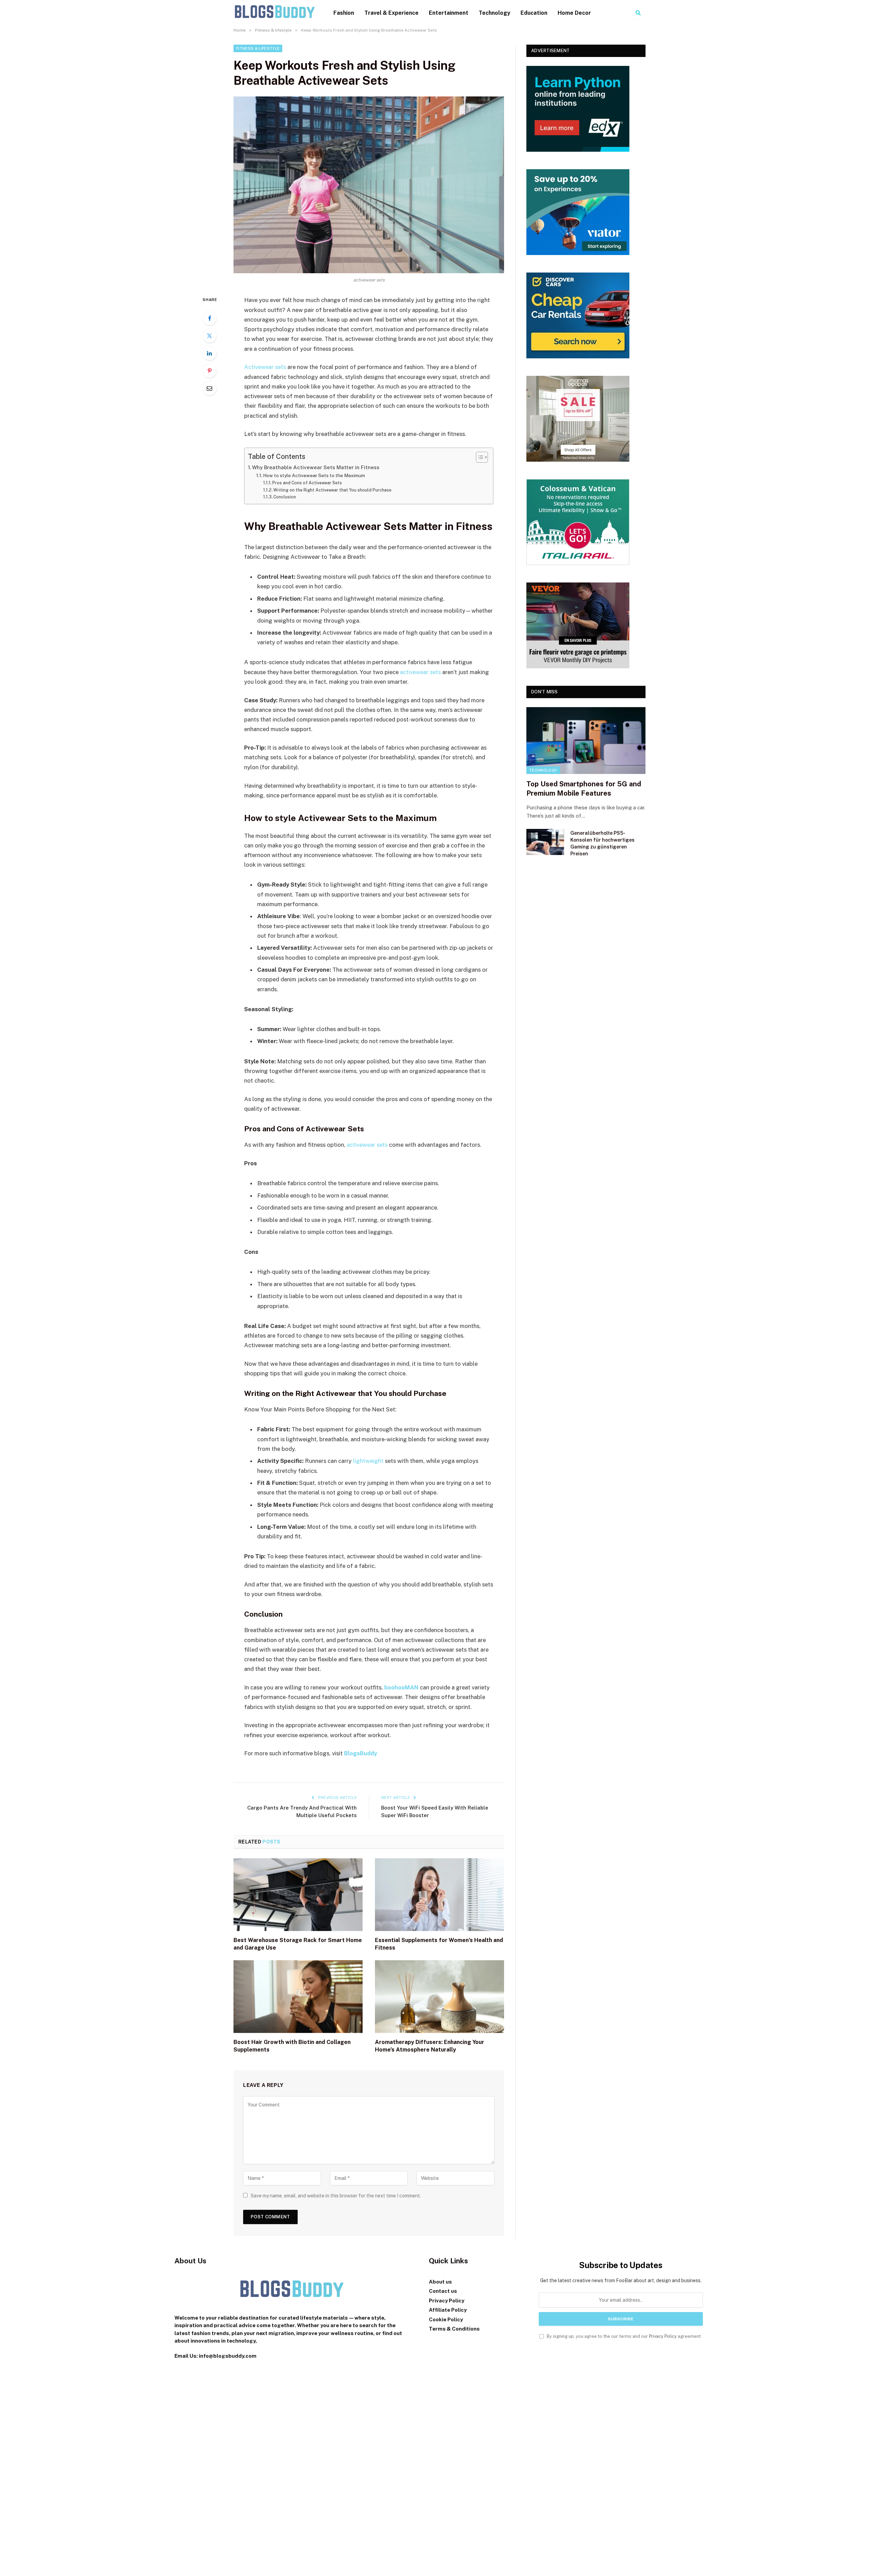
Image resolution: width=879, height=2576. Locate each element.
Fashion (344, 13)
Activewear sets (265, 367)
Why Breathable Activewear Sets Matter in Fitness (316, 467)
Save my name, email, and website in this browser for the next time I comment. (336, 2196)
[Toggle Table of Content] (478, 457)
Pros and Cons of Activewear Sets (307, 483)
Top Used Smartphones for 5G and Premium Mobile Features (584, 789)
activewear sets (420, 672)
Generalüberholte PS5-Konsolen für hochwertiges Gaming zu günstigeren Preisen (602, 843)
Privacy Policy (663, 2336)
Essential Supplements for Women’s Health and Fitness (439, 1944)
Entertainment (449, 13)
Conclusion (285, 497)
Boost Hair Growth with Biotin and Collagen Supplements (292, 2046)
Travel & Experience (391, 13)
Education (534, 13)
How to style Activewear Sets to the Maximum (314, 475)
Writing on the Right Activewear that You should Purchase (332, 490)
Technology (494, 13)
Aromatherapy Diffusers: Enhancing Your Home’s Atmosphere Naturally (430, 2046)
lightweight (368, 1461)
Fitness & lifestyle (258, 48)
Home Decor (574, 13)
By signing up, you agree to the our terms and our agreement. (624, 2336)
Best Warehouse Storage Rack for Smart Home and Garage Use (298, 1944)
